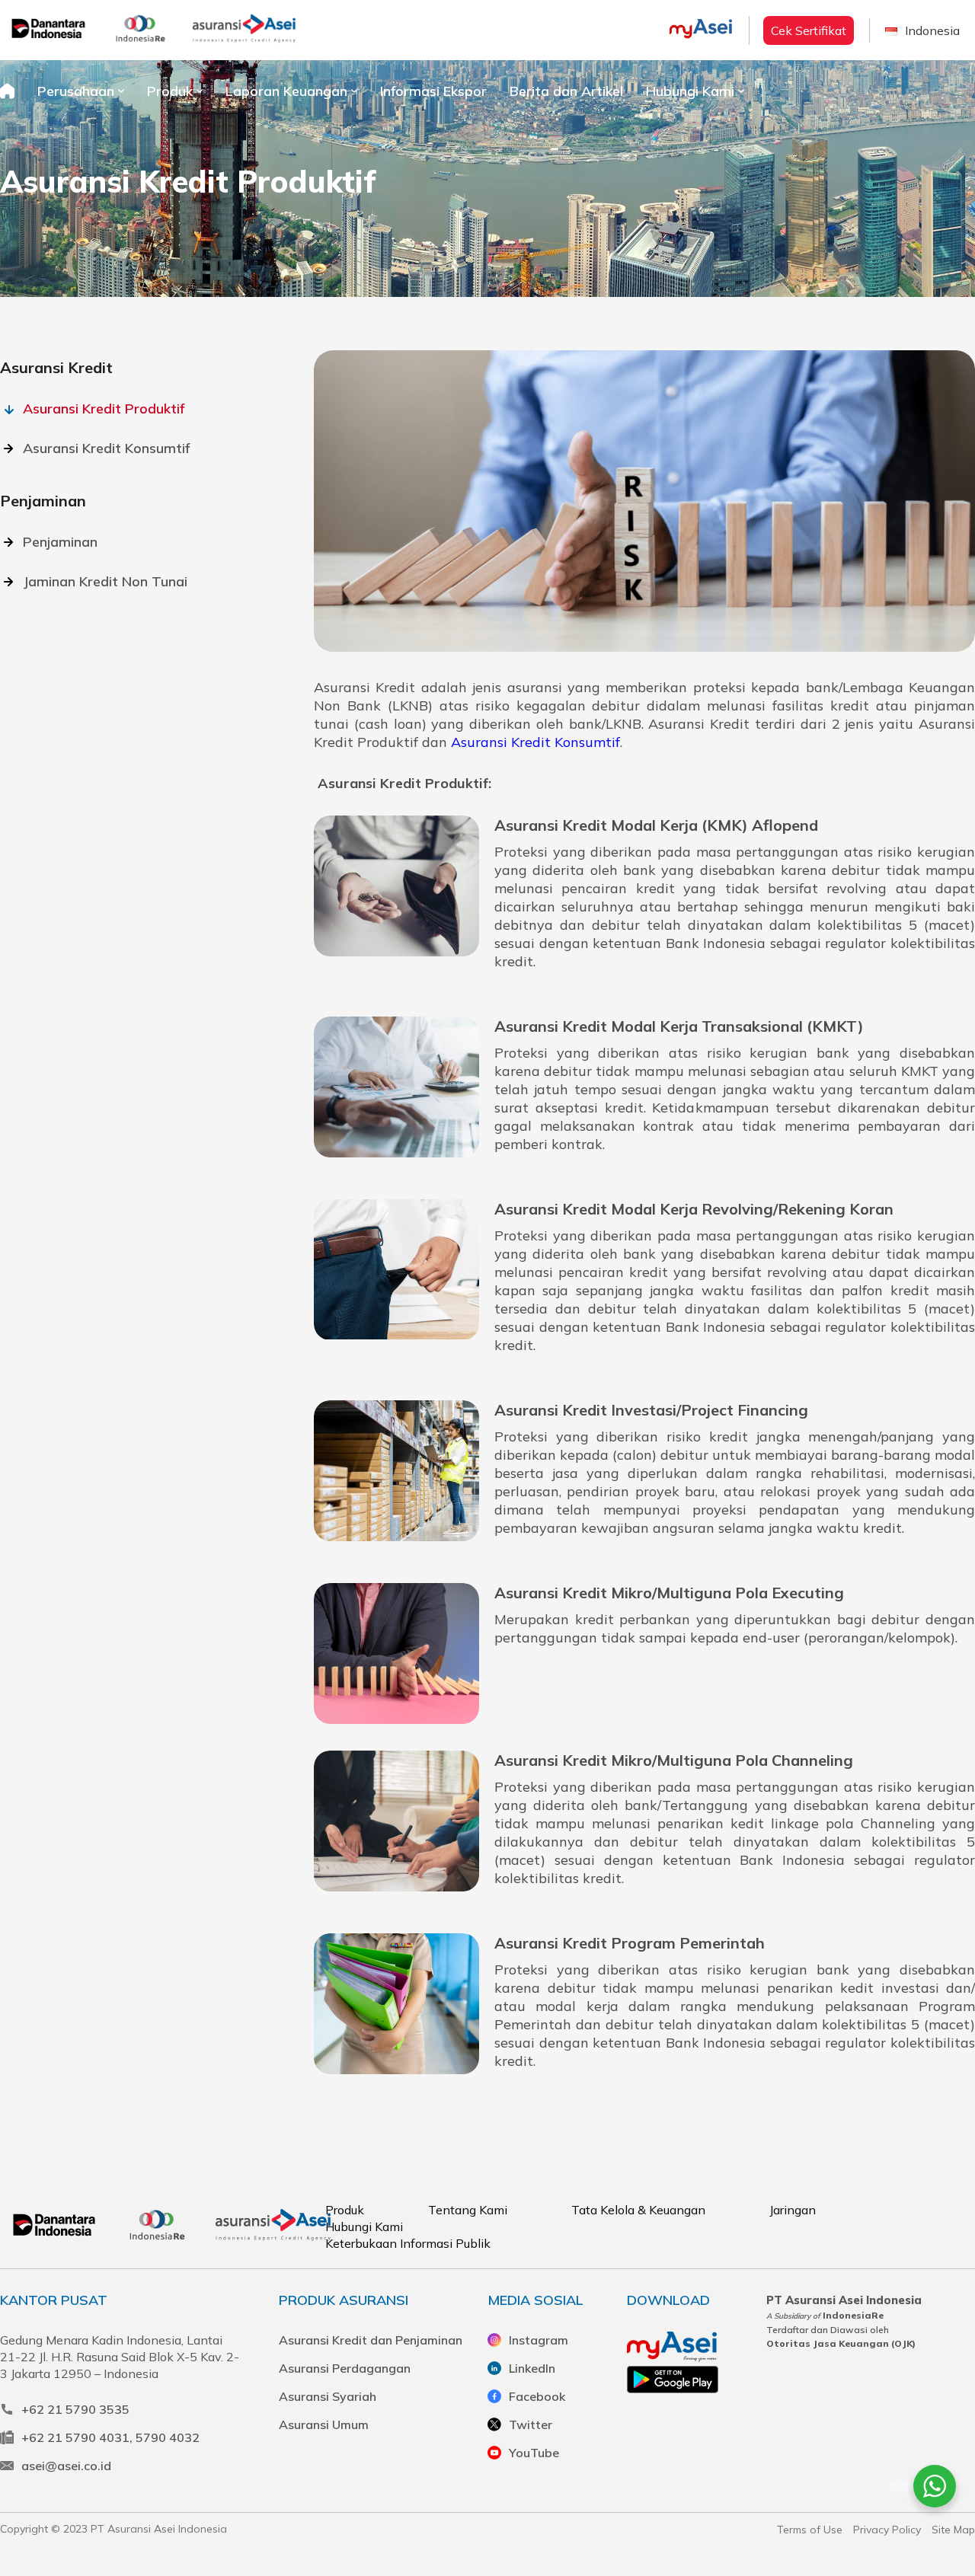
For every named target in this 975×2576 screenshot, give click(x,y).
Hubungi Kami (690, 91)
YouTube (534, 2453)
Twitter (531, 2424)
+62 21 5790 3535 (75, 2409)
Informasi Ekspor (433, 91)
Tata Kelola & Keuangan (638, 2210)
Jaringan (793, 2210)
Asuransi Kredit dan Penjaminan (371, 2340)
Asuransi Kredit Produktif (104, 409)
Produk (170, 91)
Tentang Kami (468, 2210)
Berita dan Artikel (566, 91)
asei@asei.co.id (66, 2466)
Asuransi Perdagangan (345, 2368)
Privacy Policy (887, 2530)
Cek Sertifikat (809, 30)
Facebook (537, 2396)
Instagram (539, 2340)
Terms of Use (810, 2530)
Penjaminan (60, 542)
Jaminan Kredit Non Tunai (105, 581)
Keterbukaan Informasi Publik (408, 2243)
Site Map (953, 2530)
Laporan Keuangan (286, 91)
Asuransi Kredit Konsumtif (106, 448)
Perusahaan (76, 91)
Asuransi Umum (324, 2424)
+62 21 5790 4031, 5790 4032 (110, 2437)
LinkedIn (532, 2368)
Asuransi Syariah (328, 2396)
